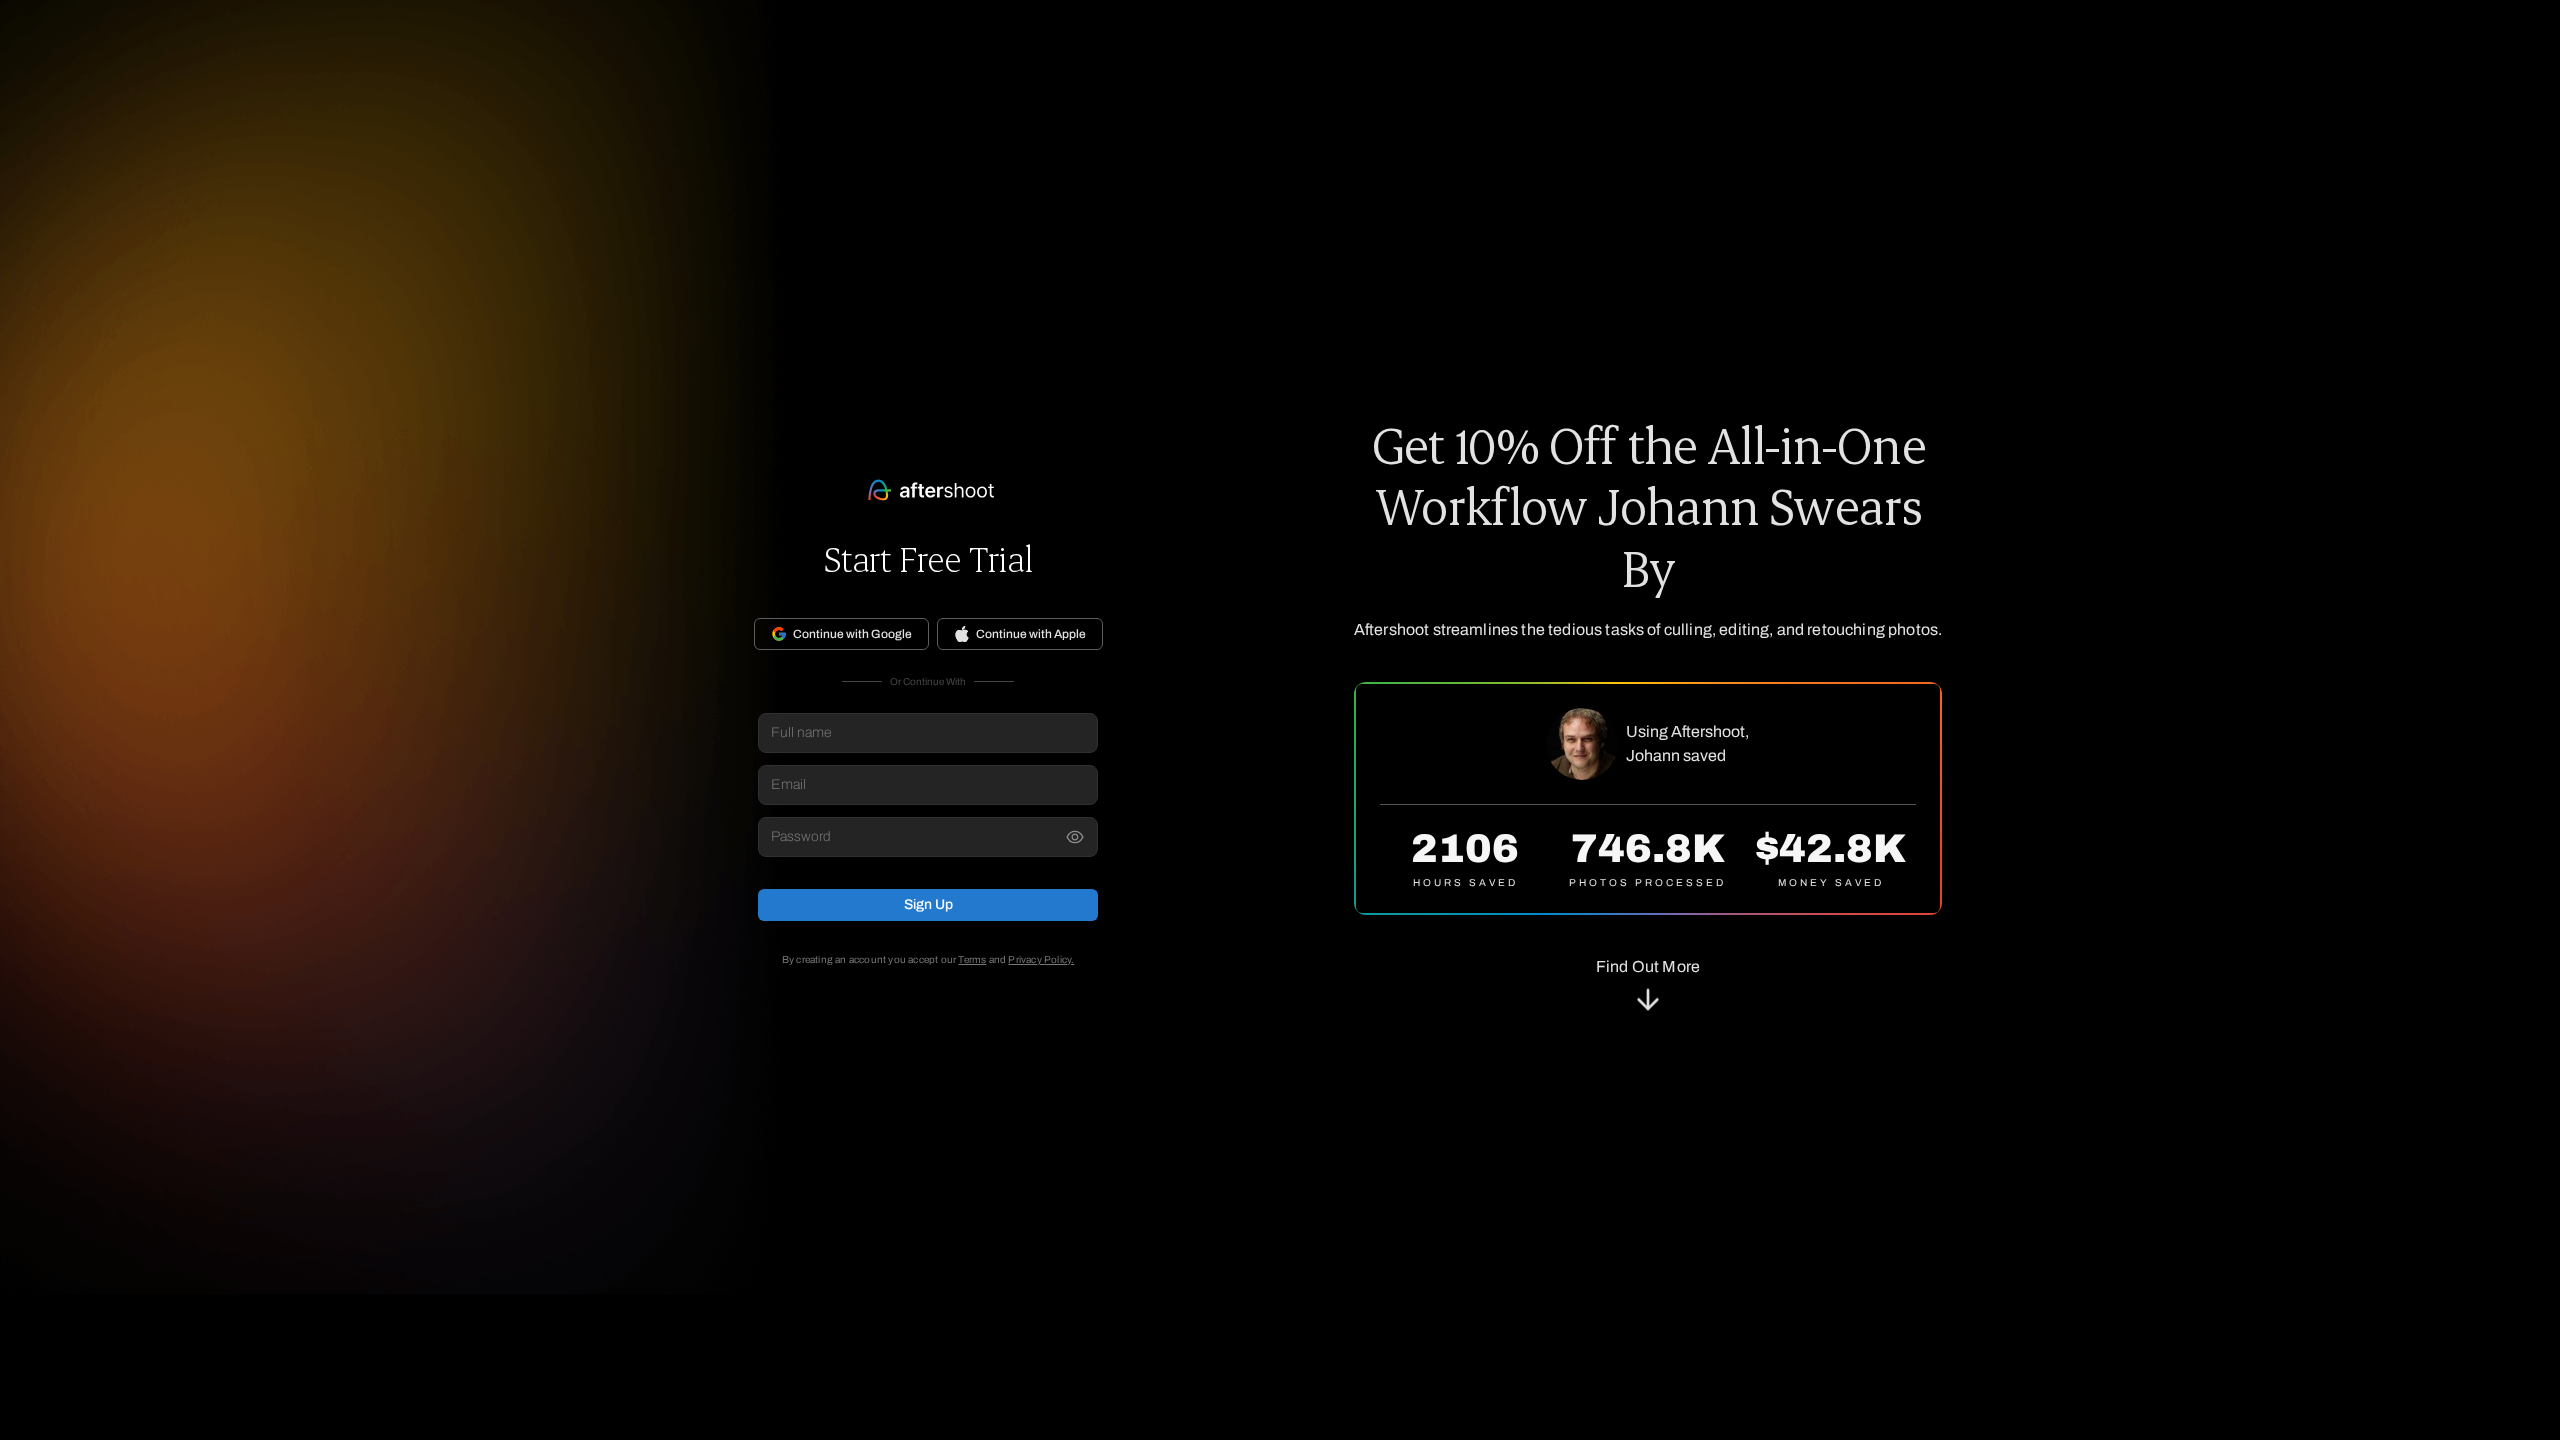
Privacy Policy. (1041, 959)
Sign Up (928, 904)
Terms (972, 959)
